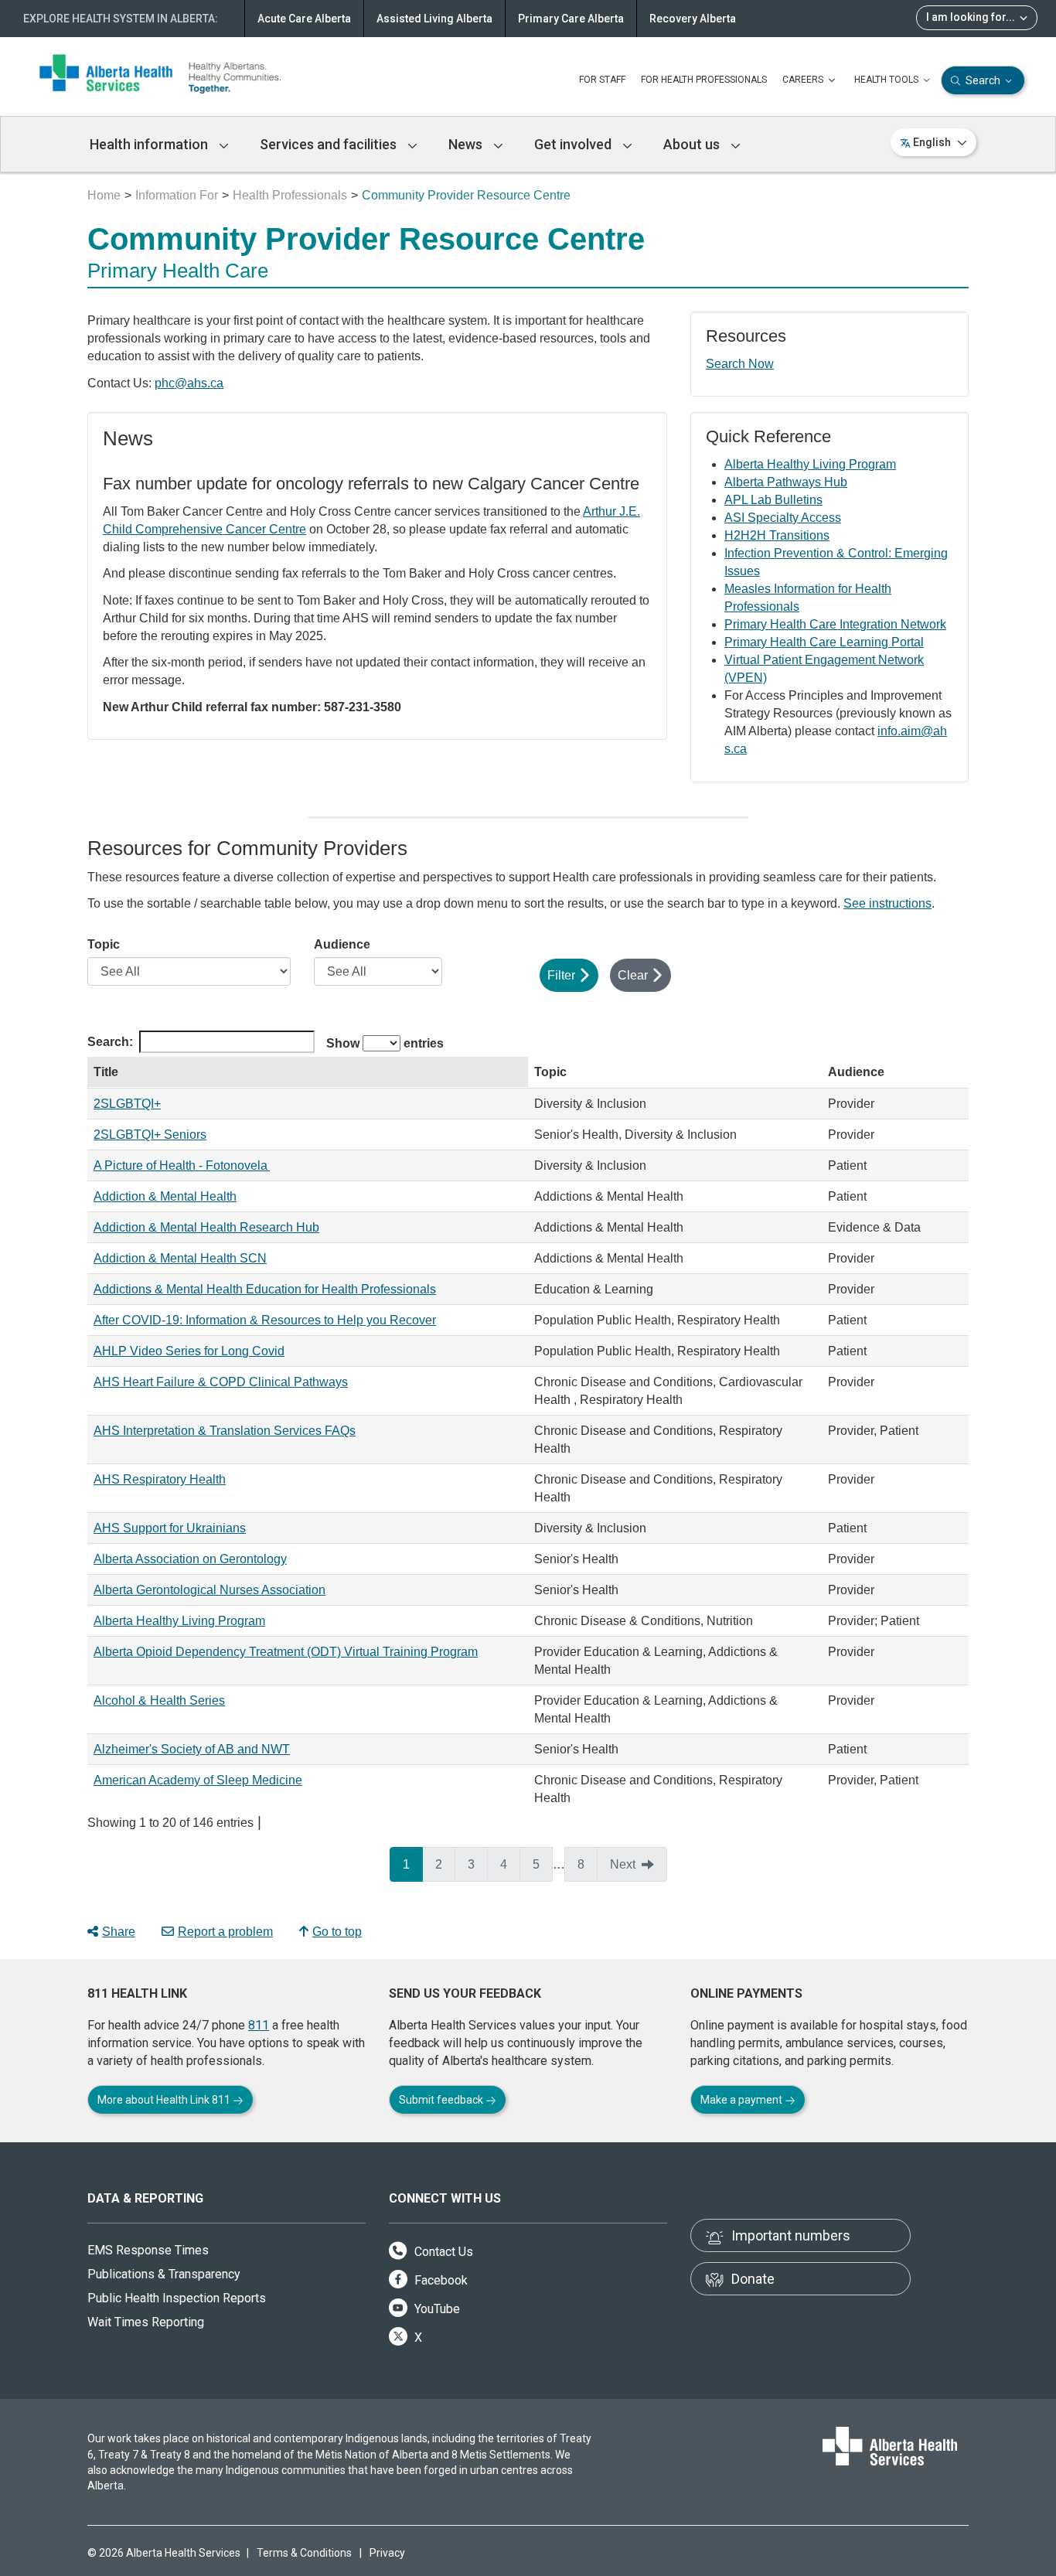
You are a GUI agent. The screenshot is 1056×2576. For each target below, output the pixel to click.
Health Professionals (290, 195)
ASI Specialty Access (783, 518)
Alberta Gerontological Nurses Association (209, 1590)
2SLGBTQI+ (127, 1104)
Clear (633, 975)
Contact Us (442, 2252)
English (932, 142)
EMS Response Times (148, 2250)
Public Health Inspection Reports (177, 2298)
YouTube (436, 2309)
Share (119, 1932)
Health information (150, 144)
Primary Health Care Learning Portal (824, 642)
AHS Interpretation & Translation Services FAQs (225, 1431)
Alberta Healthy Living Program (810, 464)
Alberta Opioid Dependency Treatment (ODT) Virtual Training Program (286, 1652)
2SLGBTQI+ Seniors (150, 1135)
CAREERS (804, 80)
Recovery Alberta (693, 19)
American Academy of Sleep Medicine (198, 1780)
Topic (104, 944)
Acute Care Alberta (304, 19)
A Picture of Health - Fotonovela (182, 1165)
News (467, 144)
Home (104, 195)
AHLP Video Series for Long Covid (189, 1351)
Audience (342, 944)
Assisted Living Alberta (434, 19)
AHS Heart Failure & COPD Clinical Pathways (221, 1382)
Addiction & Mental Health (165, 1196)
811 (259, 2025)
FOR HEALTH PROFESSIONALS (704, 80)
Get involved (574, 144)
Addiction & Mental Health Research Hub (206, 1227)
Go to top (337, 1932)
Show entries (385, 1043)
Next (623, 1864)
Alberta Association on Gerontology (190, 1559)
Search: (110, 1042)
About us (693, 144)
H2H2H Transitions (777, 535)
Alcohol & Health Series (159, 1700)
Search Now (740, 364)
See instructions (887, 903)
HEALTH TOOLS (887, 80)
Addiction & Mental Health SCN (180, 1258)
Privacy (387, 2553)
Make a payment (743, 2100)
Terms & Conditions (304, 2553)
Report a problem (225, 1932)
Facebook (439, 2280)
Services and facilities (330, 144)
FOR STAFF (602, 80)
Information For (177, 195)
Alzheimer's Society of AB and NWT (192, 1749)
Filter (561, 975)
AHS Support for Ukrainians (170, 1528)
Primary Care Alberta (571, 19)
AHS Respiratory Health (160, 1479)
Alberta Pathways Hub (786, 482)
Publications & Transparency (164, 2274)
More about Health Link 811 (165, 2100)
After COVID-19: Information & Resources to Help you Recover (265, 1320)
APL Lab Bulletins (773, 500)
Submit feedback (442, 2100)
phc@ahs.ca (189, 383)
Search (983, 80)
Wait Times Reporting (146, 2322)
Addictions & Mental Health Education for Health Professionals (265, 1289)
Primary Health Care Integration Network (835, 624)
